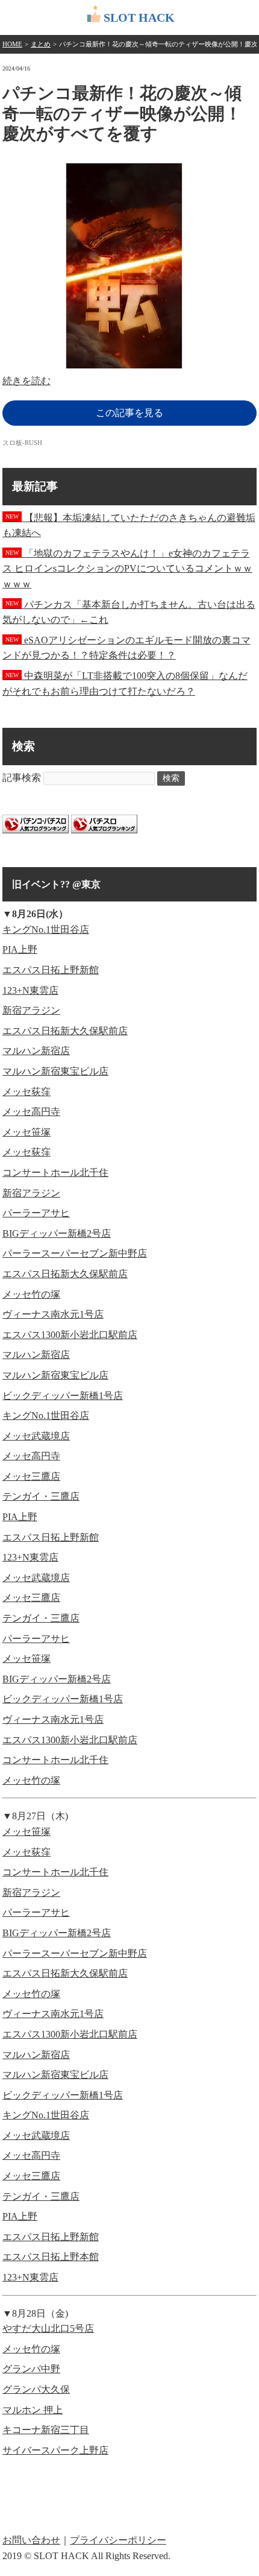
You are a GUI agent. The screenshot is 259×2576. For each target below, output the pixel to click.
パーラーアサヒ (36, 1213)
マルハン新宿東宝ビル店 (55, 1071)
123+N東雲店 (30, 990)
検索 (171, 778)
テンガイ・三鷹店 (41, 1496)
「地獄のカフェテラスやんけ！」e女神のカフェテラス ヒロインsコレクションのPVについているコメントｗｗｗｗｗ (127, 569)
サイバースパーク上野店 (55, 2450)
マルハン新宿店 (36, 1051)
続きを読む (27, 381)
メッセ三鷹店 (31, 1476)
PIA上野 (20, 949)
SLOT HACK (139, 17)
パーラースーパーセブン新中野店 (75, 1253)
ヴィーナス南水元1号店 (53, 1314)
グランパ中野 (31, 2369)
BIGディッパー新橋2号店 (57, 1233)
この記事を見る (129, 413)
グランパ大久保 (36, 2389)
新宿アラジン (31, 1010)
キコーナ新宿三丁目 (46, 2430)
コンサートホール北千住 (55, 1173)
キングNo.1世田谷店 (46, 930)
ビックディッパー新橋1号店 (63, 1396)
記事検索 (22, 778)
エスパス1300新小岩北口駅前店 (70, 1335)
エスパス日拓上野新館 (51, 970)
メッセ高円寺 (31, 1112)
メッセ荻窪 (27, 1092)
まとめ (41, 44)
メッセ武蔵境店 (36, 1436)
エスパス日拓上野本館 (51, 2257)
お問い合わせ (31, 2540)
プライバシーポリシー (118, 2540)
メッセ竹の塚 (31, 1294)
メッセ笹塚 (27, 1132)
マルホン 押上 (33, 2410)
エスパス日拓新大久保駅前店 (65, 1031)
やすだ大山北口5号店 (48, 2328)
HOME (12, 44)
